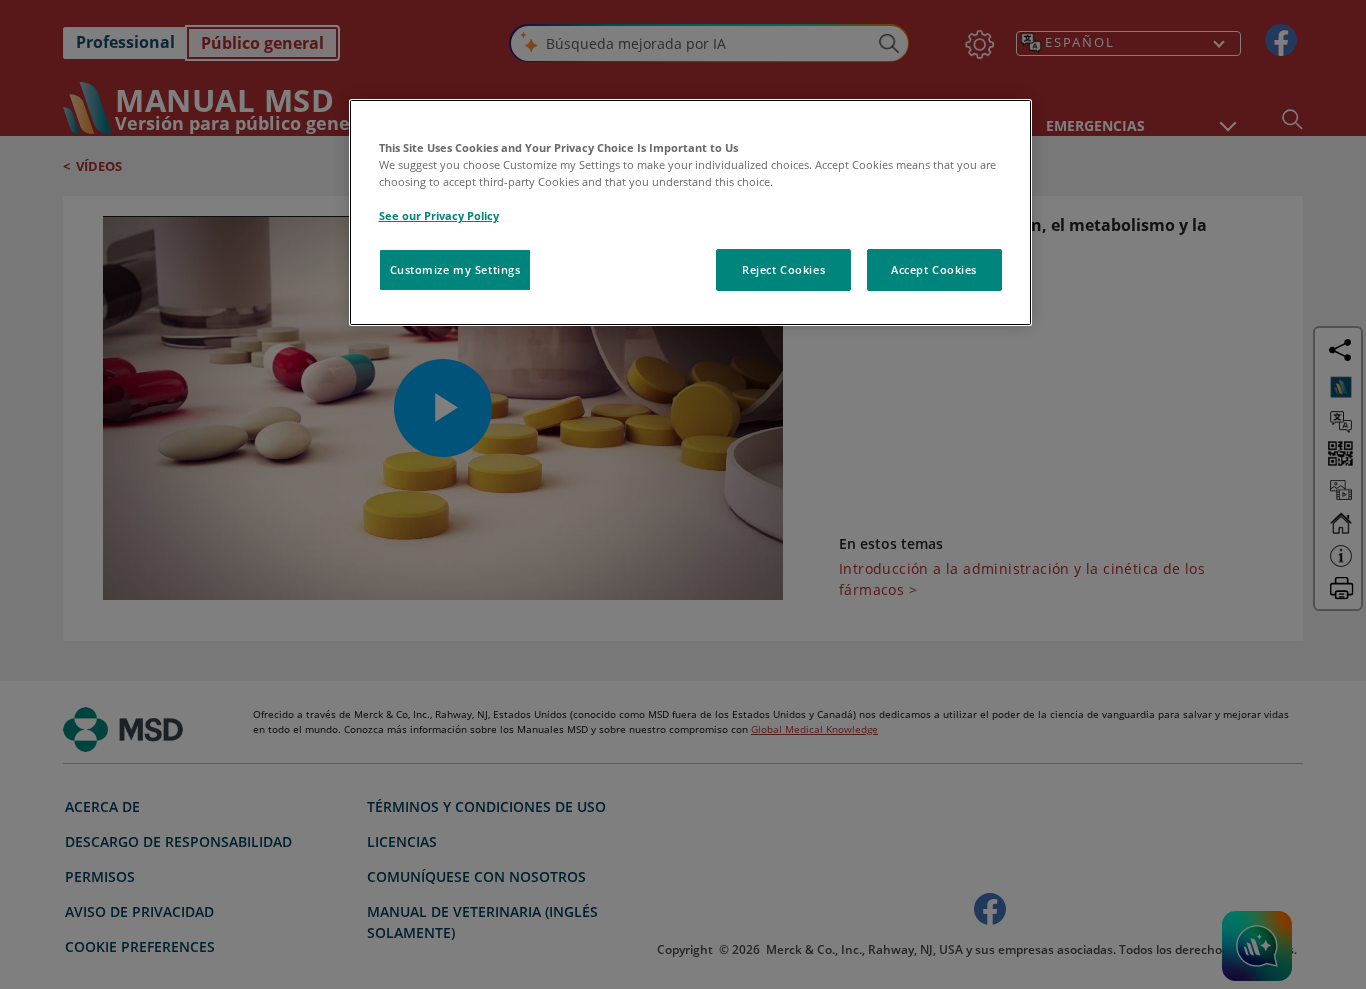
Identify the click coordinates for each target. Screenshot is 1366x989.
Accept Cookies (934, 269)
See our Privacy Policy (439, 215)
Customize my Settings (455, 269)
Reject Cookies (783, 269)
